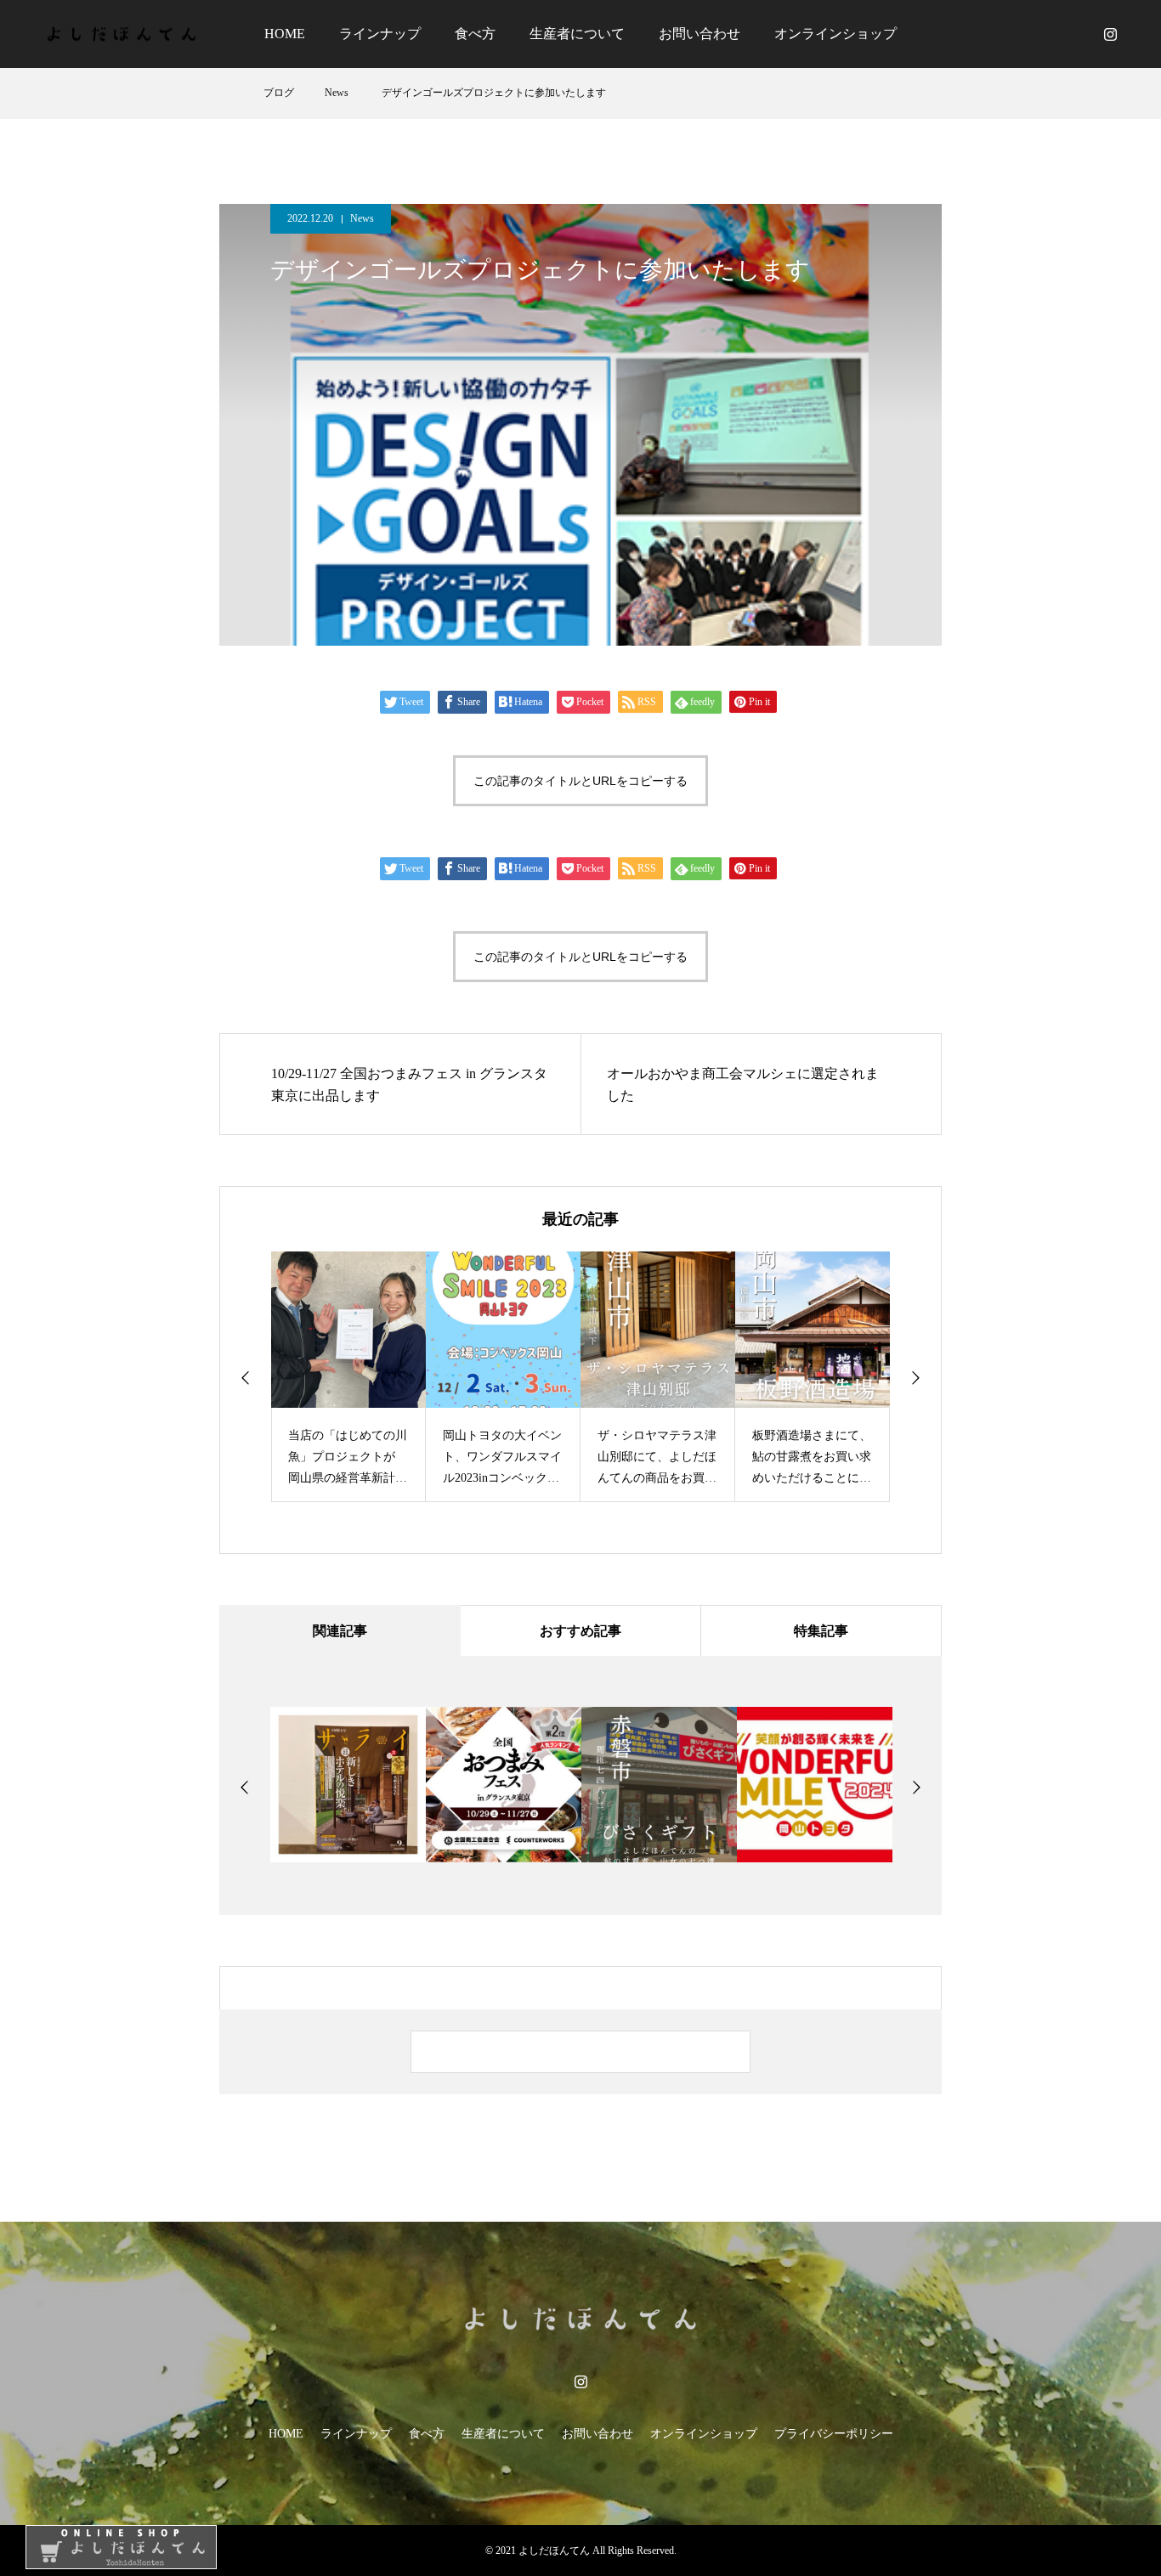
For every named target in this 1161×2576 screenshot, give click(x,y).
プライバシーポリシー (834, 2434)
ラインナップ (380, 34)
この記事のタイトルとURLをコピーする (580, 781)
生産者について (577, 34)
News (362, 218)
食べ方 (475, 34)
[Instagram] (1110, 34)
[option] (348, 1377)
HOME (285, 34)
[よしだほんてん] (119, 34)
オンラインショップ (835, 34)
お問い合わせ (699, 34)
